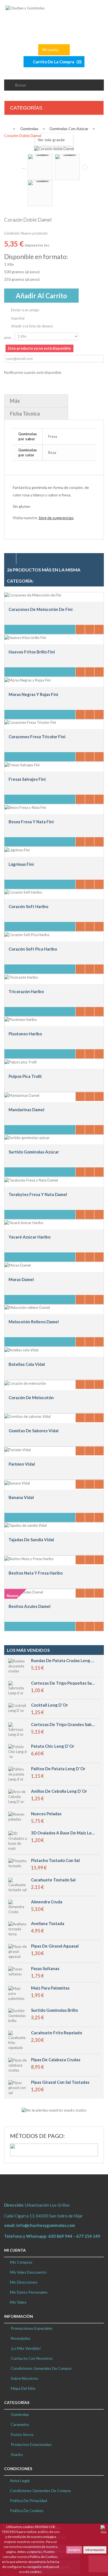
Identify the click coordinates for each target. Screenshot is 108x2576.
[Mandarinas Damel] (22, 1095)
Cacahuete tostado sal (53, 1880)
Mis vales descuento (28, 2272)
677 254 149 (89, 2236)
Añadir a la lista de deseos (32, 326)
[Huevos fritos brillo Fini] (25, 637)
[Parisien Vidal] (18, 1449)
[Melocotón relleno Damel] (27, 1307)
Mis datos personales (29, 2292)
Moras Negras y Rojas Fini (33, 694)
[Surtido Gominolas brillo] (18, 2015)
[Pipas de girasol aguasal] (18, 1951)
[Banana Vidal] (17, 1483)
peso (8, 337)
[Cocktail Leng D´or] (18, 1707)
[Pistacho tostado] (18, 1863)
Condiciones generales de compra (40, 2491)
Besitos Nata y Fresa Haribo (36, 1573)
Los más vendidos (28, 1650)
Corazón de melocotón (31, 1398)
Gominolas (20, 2414)
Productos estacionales (31, 2444)
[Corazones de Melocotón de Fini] (33, 595)
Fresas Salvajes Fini (27, 779)
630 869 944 (60, 2236)
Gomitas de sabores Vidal (34, 1431)
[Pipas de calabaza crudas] (18, 2065)
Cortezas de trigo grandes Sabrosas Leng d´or (63, 1725)
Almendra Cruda (47, 1902)
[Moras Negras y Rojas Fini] (27, 680)
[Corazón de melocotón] (25, 1383)
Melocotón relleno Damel (34, 1322)
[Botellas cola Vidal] (21, 1349)
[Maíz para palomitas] (18, 1993)
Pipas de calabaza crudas (56, 2060)
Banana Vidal (21, 1497)
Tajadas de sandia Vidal (31, 1540)
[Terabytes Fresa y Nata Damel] (31, 1180)
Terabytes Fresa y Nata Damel (38, 1194)
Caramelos (20, 2424)
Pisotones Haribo (25, 1034)
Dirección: (15, 2205)
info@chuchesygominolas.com (46, 2225)
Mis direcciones (24, 2282)
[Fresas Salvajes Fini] (22, 764)
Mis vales (18, 2302)
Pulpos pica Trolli (25, 1076)
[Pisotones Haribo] (21, 1019)
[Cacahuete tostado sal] (18, 1884)
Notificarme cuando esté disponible (33, 372)
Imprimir (18, 318)
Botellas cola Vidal (27, 1364)
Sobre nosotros (24, 2378)
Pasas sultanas (45, 1969)
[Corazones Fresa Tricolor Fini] (30, 722)
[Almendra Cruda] (18, 1906)
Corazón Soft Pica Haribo (33, 949)
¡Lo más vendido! (25, 2348)
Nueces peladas (46, 1814)
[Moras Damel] (18, 1265)
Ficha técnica (25, 414)
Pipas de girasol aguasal (55, 1946)
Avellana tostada (48, 1924)
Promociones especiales (31, 2328)
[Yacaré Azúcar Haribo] (24, 1222)
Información (95, 2550)
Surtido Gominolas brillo (54, 2010)
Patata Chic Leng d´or (53, 1746)
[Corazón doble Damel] (40, 167)
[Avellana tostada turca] (18, 1928)
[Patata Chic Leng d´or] (18, 1751)
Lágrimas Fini (21, 864)
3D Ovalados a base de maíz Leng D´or (63, 1833)
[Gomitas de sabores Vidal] (28, 1416)
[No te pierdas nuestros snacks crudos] (54, 2110)
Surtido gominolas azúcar (34, 1152)
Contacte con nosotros (31, 2358)
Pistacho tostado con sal (55, 1860)
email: (40, 2225)
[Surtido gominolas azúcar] (27, 1137)
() (57, 62)
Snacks (16, 2454)
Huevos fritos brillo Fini (32, 652)
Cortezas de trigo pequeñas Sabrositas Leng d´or (63, 1683)
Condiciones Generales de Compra (41, 2368)
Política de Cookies (27, 2511)
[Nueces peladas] (18, 1816)
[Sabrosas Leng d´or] (18, 1729)
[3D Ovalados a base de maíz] (18, 1840)
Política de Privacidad (29, 2501)
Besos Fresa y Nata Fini (31, 822)
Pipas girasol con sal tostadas (60, 2082)
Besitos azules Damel (29, 1606)
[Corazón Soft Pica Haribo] (27, 934)
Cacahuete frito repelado (56, 2033)
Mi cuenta (15, 2250)
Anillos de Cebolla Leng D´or (59, 1791)
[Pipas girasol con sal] (18, 2087)
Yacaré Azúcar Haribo (29, 1237)
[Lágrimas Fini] (17, 849)
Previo (24, 168)
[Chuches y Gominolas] (54, 19)
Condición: (12, 233)
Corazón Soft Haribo (28, 906)
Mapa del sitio (23, 2388)
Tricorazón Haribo (26, 991)
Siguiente (85, 167)
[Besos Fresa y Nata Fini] (25, 807)
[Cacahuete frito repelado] (18, 2040)
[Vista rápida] (99, 629)
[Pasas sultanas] (18, 1971)
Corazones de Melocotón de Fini (41, 609)
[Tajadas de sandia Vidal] (26, 1525)
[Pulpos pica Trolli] (20, 1061)
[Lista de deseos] (80, 629)
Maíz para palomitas (50, 1988)
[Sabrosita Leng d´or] (18, 1688)
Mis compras (21, 2262)
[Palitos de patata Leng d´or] (18, 1774)
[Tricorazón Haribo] (21, 977)
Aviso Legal (20, 2481)
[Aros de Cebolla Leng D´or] (18, 1796)
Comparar (90, 629)
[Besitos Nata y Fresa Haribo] (29, 1558)
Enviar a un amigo (25, 310)
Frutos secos (22, 2434)
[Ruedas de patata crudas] (18, 1665)
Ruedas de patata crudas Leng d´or (63, 1661)
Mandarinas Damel (26, 1110)
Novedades (20, 2338)
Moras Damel (21, 1279)
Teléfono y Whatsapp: (53, 2236)
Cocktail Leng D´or (49, 1705)
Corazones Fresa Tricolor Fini (37, 737)
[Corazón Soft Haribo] (23, 892)
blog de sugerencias (56, 518)
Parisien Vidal (22, 1464)
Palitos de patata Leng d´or (58, 1769)
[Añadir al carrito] (40, 629)
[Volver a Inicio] (6, 128)
